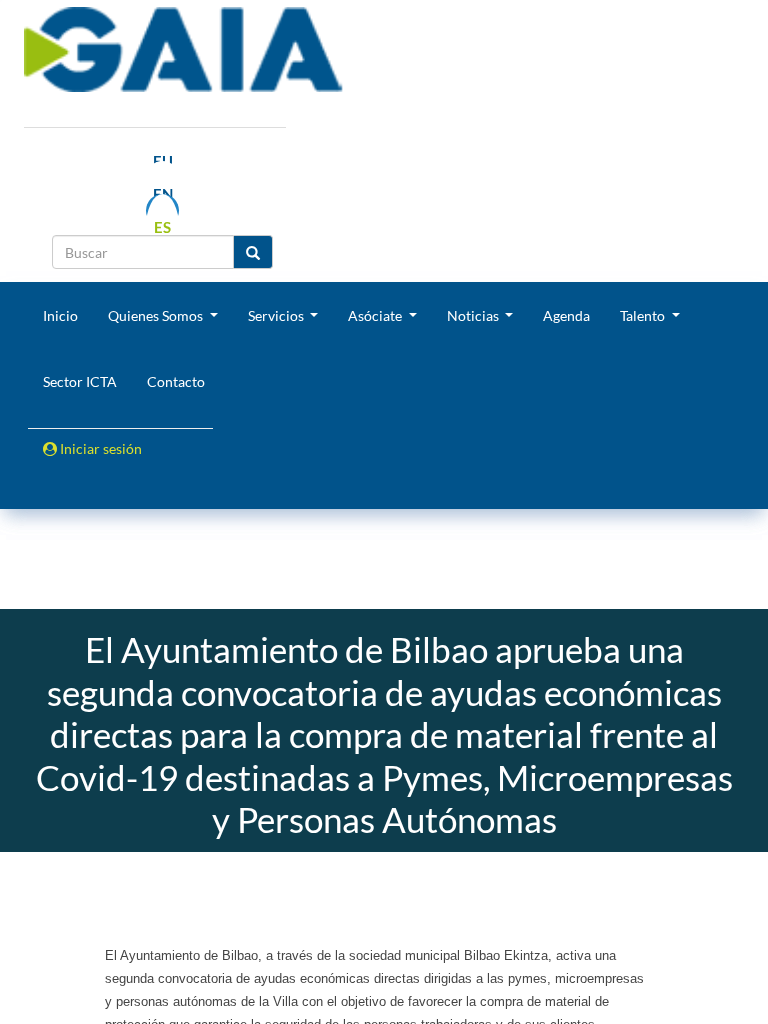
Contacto (176, 381)
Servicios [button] (277, 315)
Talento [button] (644, 315)
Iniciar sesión (99, 448)
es (162, 227)
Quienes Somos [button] (157, 315)
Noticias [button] (474, 315)
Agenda (566, 315)
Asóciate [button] (376, 315)
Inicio (60, 315)
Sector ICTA (80, 381)
